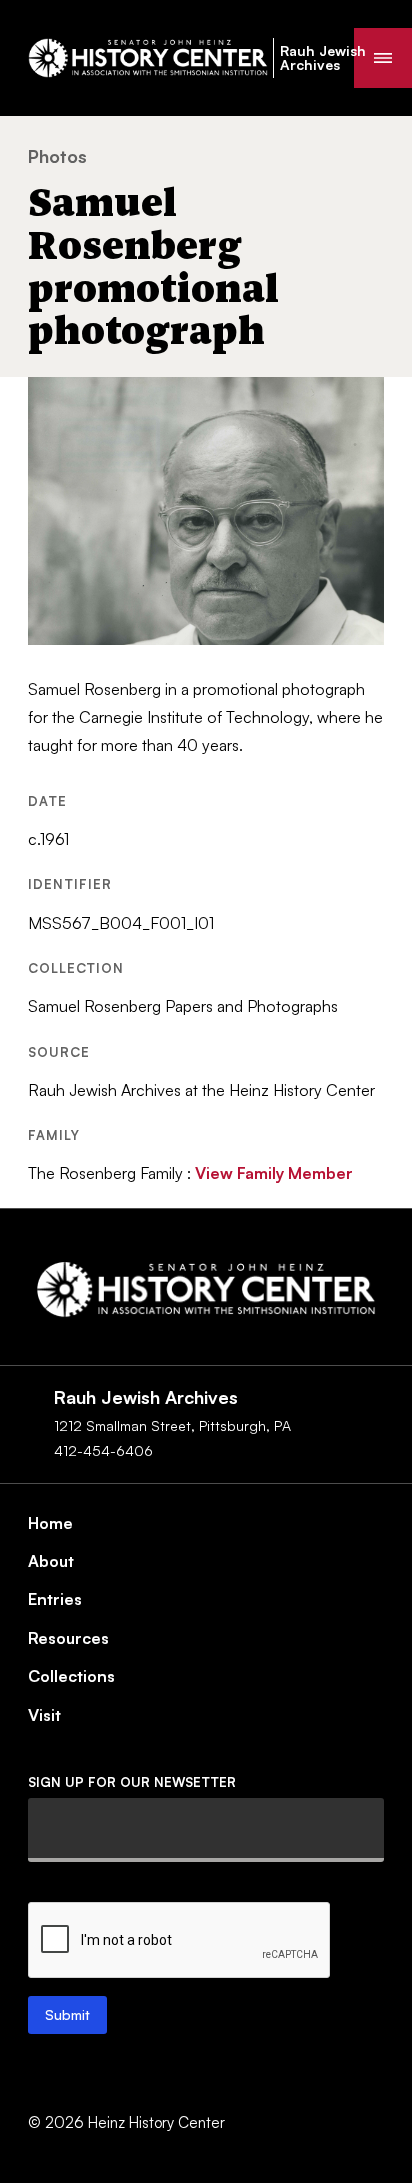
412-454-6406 (103, 1450)
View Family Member (274, 1173)
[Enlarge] (358, 403)
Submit (67, 2014)
